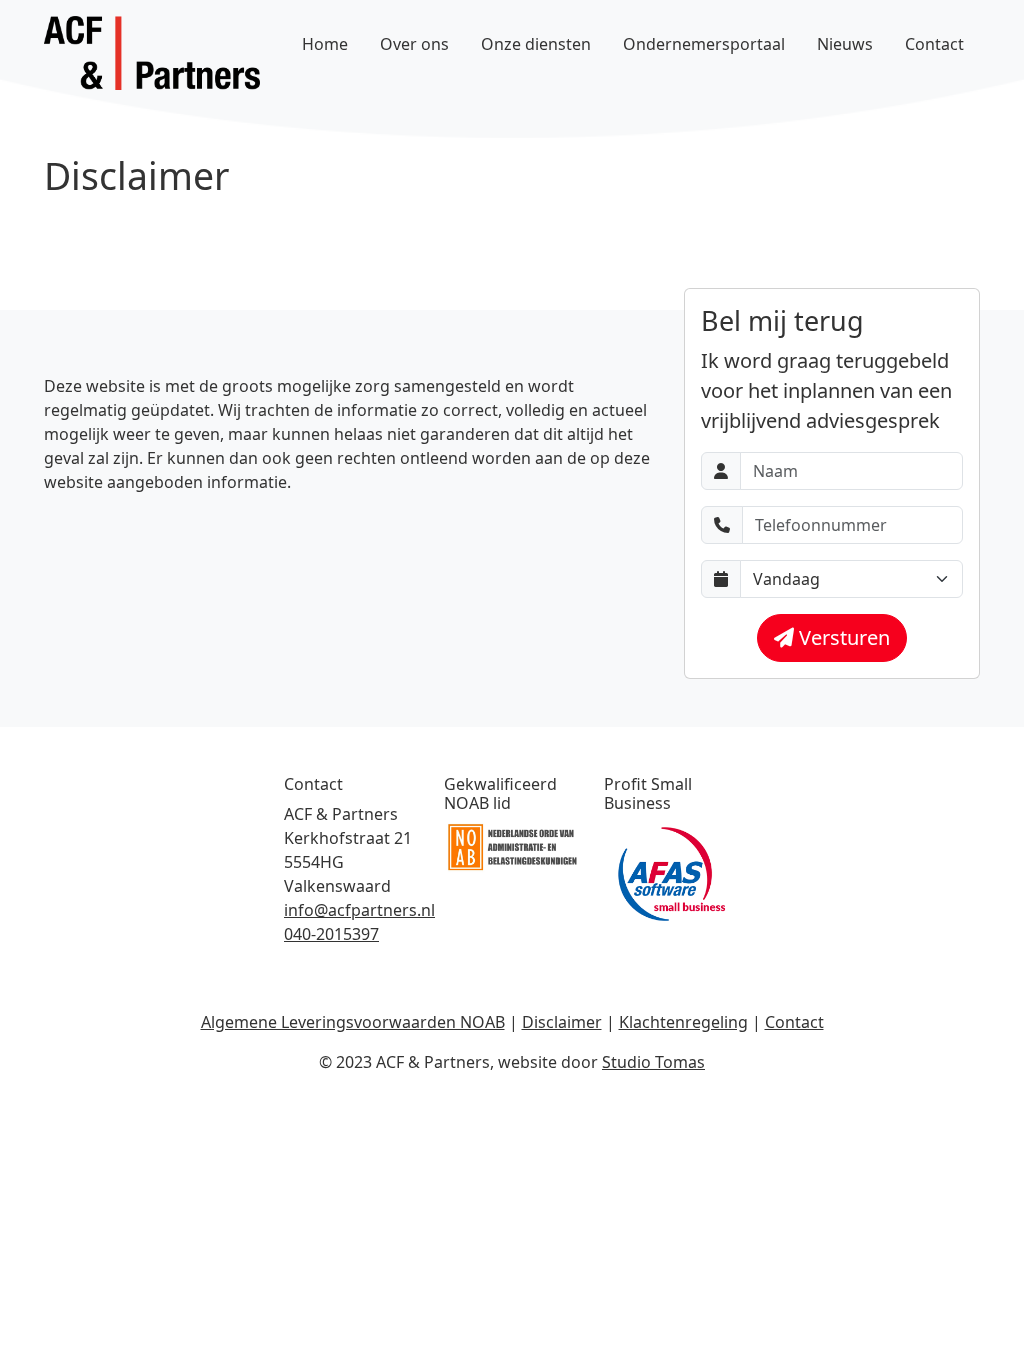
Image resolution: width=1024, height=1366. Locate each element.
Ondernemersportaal (704, 44)
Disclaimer (562, 1022)
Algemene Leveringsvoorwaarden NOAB (353, 1022)
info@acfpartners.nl (359, 910)
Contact (934, 44)
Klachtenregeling (683, 1022)
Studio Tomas (653, 1062)
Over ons (414, 44)
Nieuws (845, 44)
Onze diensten (536, 44)
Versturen (842, 637)
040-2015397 (331, 934)
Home (325, 44)
